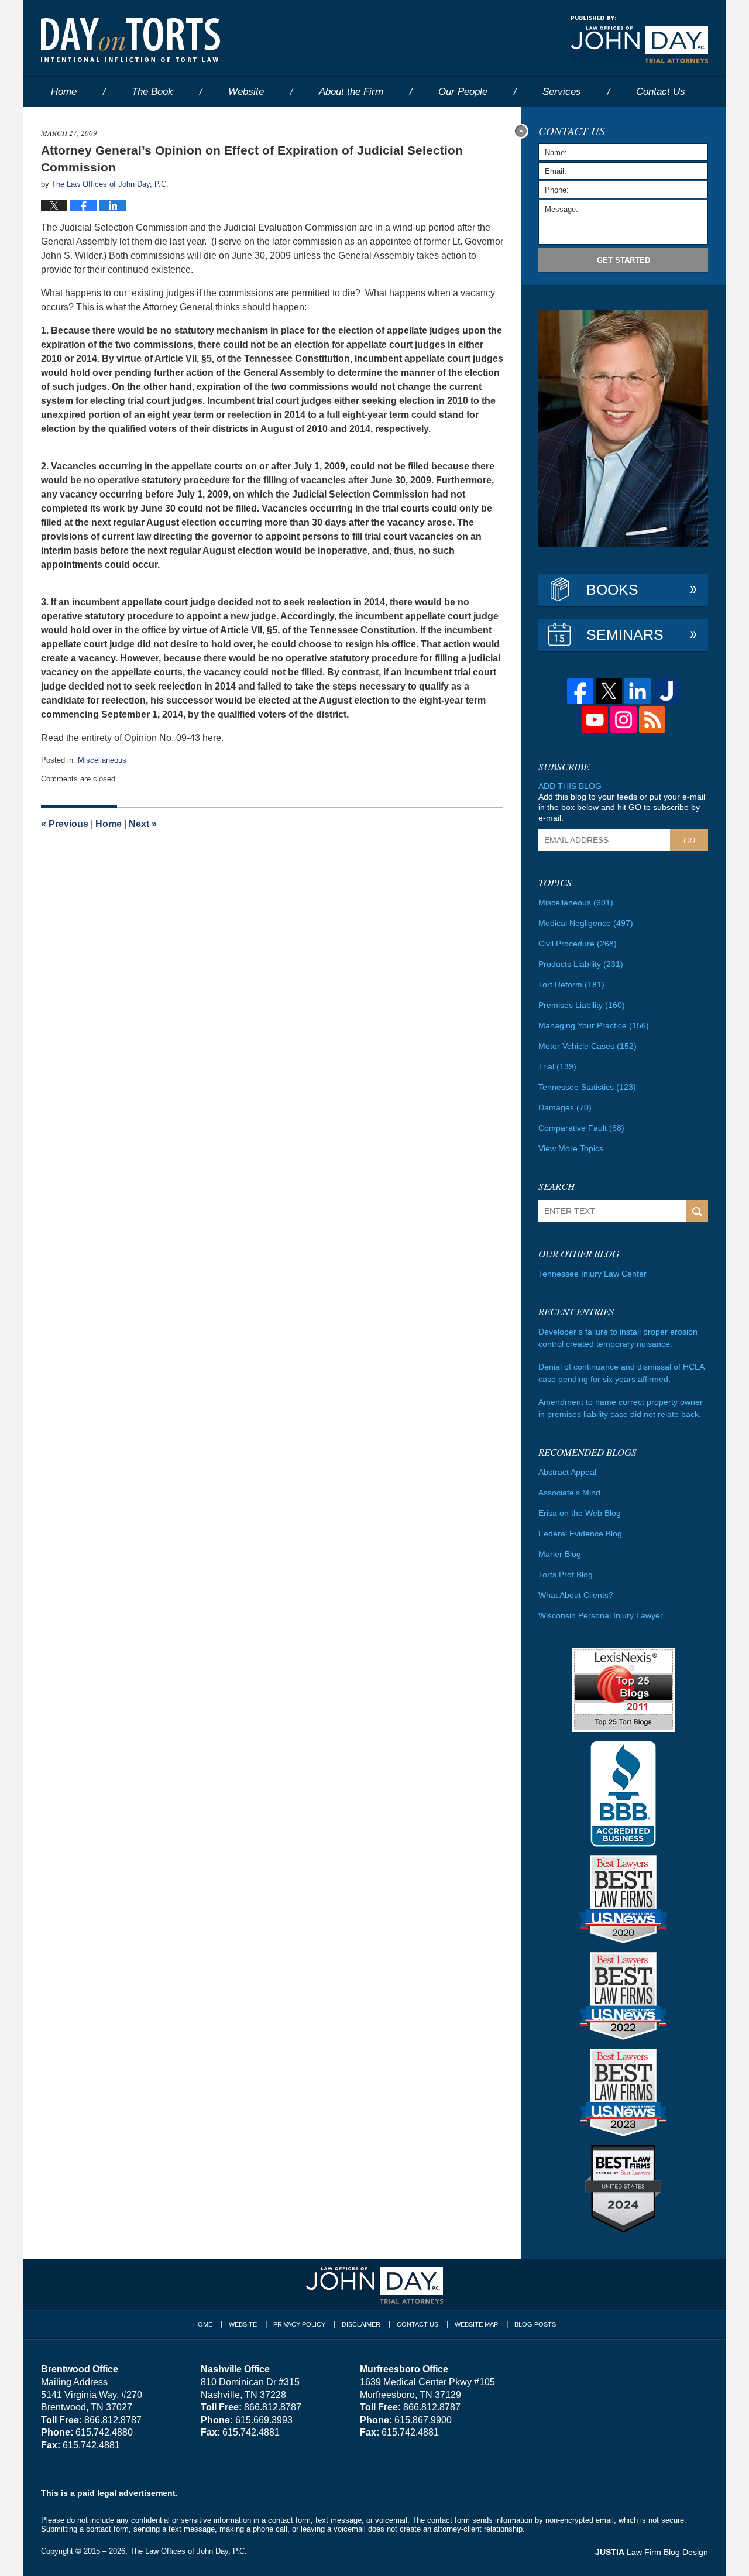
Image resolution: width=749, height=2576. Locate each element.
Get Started (623, 260)
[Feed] (652, 720)
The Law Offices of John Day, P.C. (188, 2551)
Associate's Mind (569, 1493)
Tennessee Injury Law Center (592, 1274)
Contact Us (418, 2324)
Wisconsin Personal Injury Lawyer (601, 1615)
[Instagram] (623, 720)
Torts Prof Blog (566, 1575)
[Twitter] (609, 691)
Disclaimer (361, 2324)
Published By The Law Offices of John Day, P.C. (640, 40)
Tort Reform (571, 985)
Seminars (625, 634)
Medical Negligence (586, 923)
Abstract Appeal (567, 1472)
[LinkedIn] (638, 691)
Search (697, 1211)
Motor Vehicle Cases (587, 1046)
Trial (557, 1066)
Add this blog (570, 786)
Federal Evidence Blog (580, 1534)
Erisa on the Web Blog (580, 1513)
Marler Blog (560, 1554)
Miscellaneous (102, 760)
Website (246, 92)
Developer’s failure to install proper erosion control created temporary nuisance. (618, 1338)
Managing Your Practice (594, 1025)
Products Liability (581, 964)
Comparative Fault (581, 1128)
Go (689, 840)
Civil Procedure (578, 944)
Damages (565, 1107)
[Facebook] (580, 691)
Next (143, 824)
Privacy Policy (299, 2324)
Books (612, 589)
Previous (65, 824)
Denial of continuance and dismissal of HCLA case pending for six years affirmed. (621, 1373)
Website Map (476, 2324)
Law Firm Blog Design (652, 2552)
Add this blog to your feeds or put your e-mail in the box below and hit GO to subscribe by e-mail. (622, 807)
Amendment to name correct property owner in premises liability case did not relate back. (621, 1408)
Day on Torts (130, 40)
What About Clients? (576, 1595)
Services (562, 92)
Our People (463, 92)
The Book (152, 92)
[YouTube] (595, 720)
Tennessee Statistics (587, 1087)
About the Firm (351, 92)
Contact (661, 92)
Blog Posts (535, 2324)
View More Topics (571, 1148)
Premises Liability (582, 1005)
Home (64, 92)
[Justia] (666, 691)
